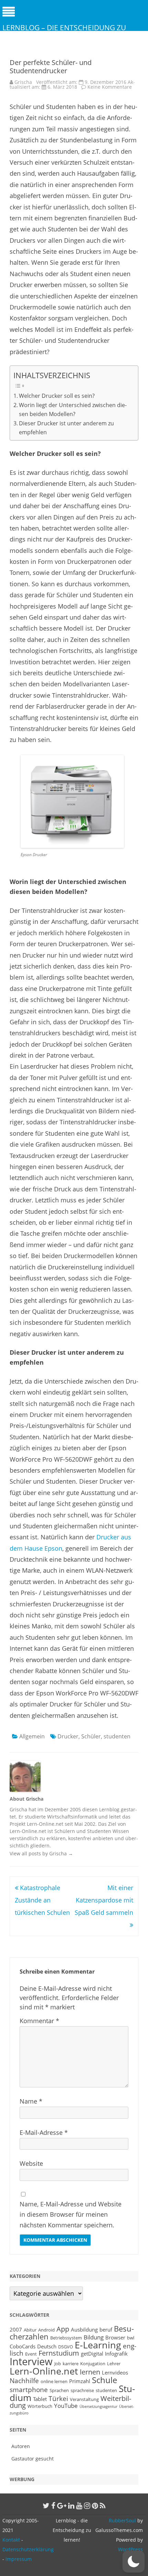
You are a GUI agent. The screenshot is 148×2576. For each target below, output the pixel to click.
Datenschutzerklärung (28, 2549)
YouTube (66, 2405)
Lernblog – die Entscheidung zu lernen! (64, 32)
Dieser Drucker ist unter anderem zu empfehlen (66, 428)
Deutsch (47, 2346)
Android (46, 2330)
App (63, 2329)
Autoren (21, 2446)
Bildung (94, 2337)
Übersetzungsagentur (98, 2406)
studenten (117, 1736)
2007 (16, 2329)
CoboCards (23, 2346)
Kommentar (39, 2021)
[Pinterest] (95, 2506)
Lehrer (114, 2364)
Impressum (19, 2559)
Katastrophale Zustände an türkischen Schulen (42, 1900)
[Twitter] (46, 2506)
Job (58, 2364)
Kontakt (11, 2540)
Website (31, 2163)
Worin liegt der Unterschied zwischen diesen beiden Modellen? (73, 410)
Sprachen (59, 2390)
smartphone (29, 2389)
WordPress (130, 2549)
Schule (104, 2380)
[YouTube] (79, 2506)
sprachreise (82, 2390)
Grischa (23, 82)
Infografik (116, 2354)
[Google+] (62, 2506)
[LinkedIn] (71, 2506)
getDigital (92, 2354)
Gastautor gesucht (33, 2459)
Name (31, 2101)
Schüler (91, 1736)
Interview (31, 2361)
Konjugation (93, 2364)
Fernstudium (59, 2353)
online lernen (54, 2381)
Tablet (40, 2399)
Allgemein (32, 1736)
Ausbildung (84, 2329)
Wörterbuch (40, 2406)
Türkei (58, 2398)
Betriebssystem (66, 2338)
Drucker (68, 1736)
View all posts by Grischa (41, 1853)
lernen (90, 2372)
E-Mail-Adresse (44, 2132)
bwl (131, 2338)
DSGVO (66, 2347)
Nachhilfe (24, 2381)
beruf (106, 2329)
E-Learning (98, 2345)
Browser (115, 2337)
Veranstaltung (84, 2399)
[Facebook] (53, 2506)
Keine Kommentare (110, 87)
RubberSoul (122, 2520)
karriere (71, 2364)
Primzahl (80, 2381)
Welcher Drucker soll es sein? (57, 396)
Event (31, 2354)
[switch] (134, 2562)
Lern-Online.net (44, 2371)
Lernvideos (115, 2372)
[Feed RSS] (103, 2506)
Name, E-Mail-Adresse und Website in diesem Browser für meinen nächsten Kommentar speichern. (71, 2215)
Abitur (30, 2330)
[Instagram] (87, 2506)
